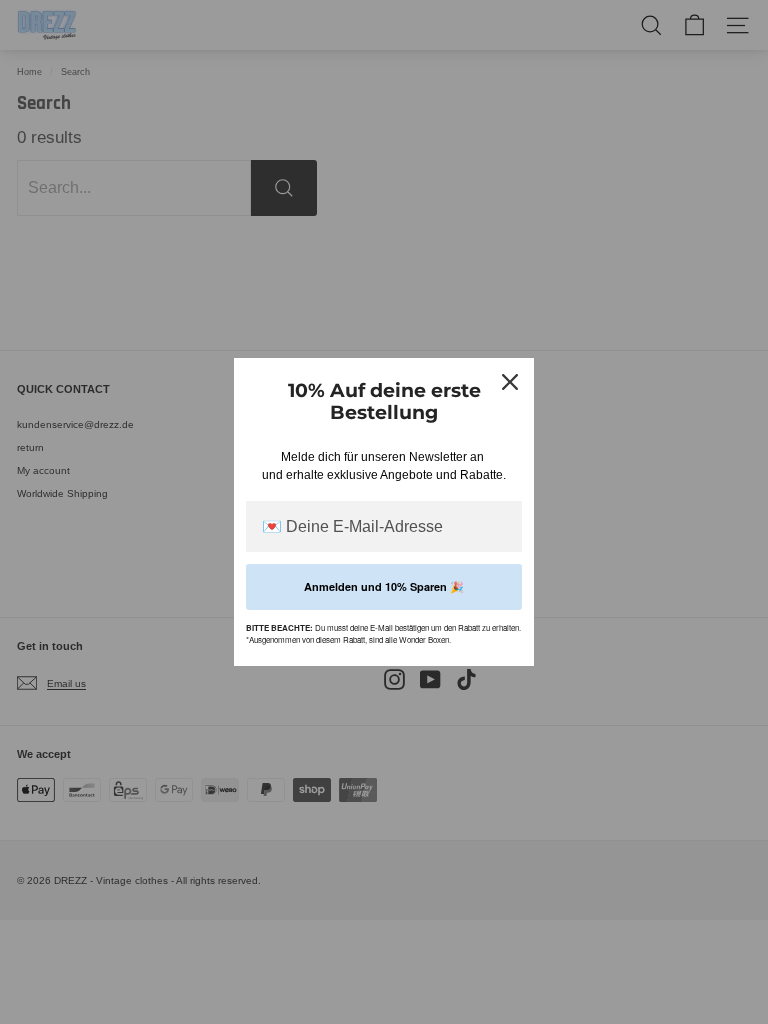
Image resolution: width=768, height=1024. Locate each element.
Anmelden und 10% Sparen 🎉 (384, 586)
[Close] (510, 382)
